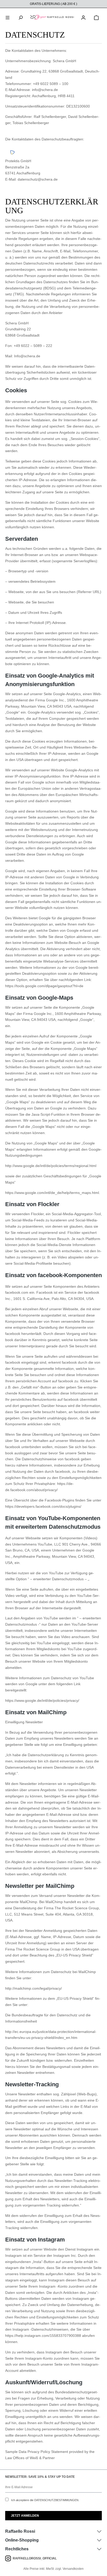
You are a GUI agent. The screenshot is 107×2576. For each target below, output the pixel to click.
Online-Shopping (22, 2540)
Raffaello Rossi (20, 2531)
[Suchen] (21, 17)
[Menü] (8, 17)
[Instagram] (9, 2558)
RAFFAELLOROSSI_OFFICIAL (35, 2558)
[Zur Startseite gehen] (52, 17)
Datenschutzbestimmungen (56, 2500)
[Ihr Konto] (83, 17)
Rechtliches (17, 2549)
